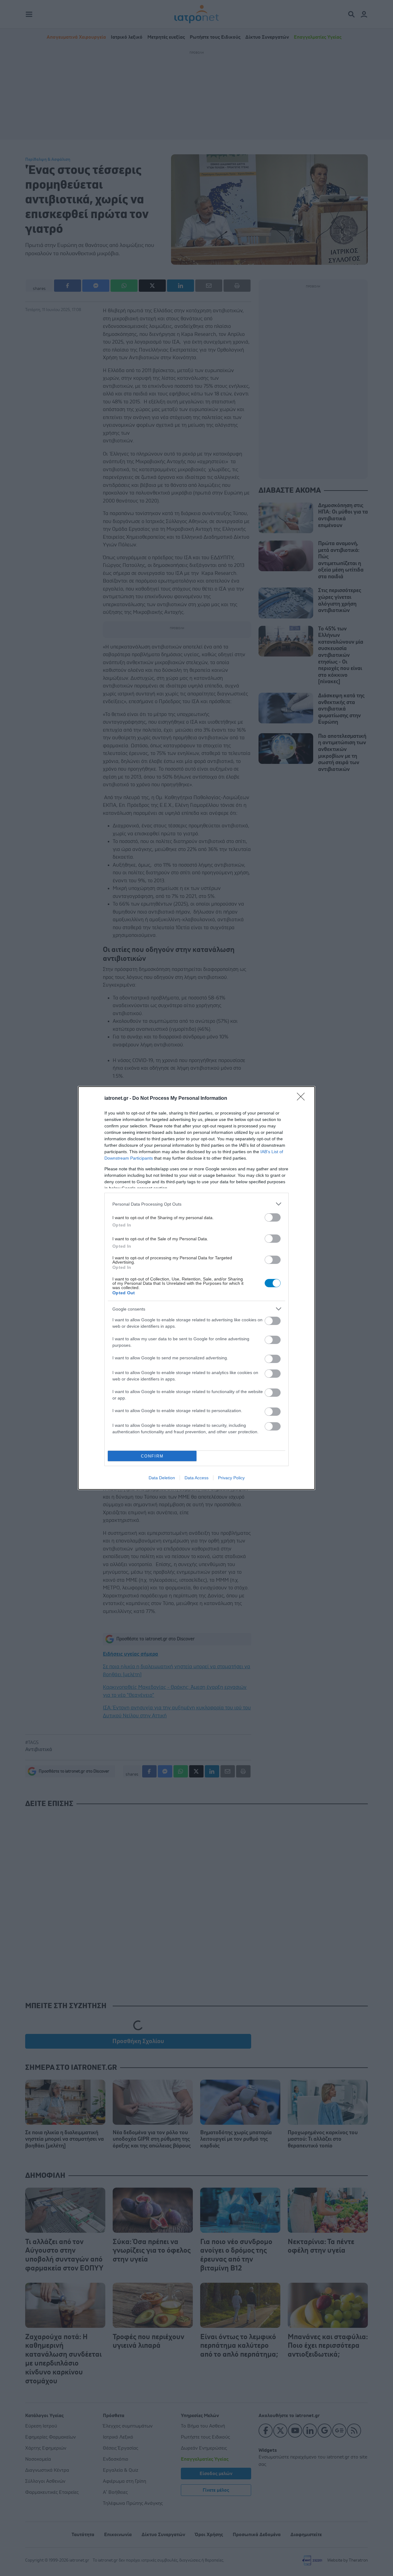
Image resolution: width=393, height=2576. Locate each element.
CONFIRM (152, 1456)
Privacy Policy (231, 1478)
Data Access (196, 1478)
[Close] (303, 1099)
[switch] (273, 1217)
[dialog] (196, 1288)
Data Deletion (162, 1478)
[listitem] (196, 1204)
